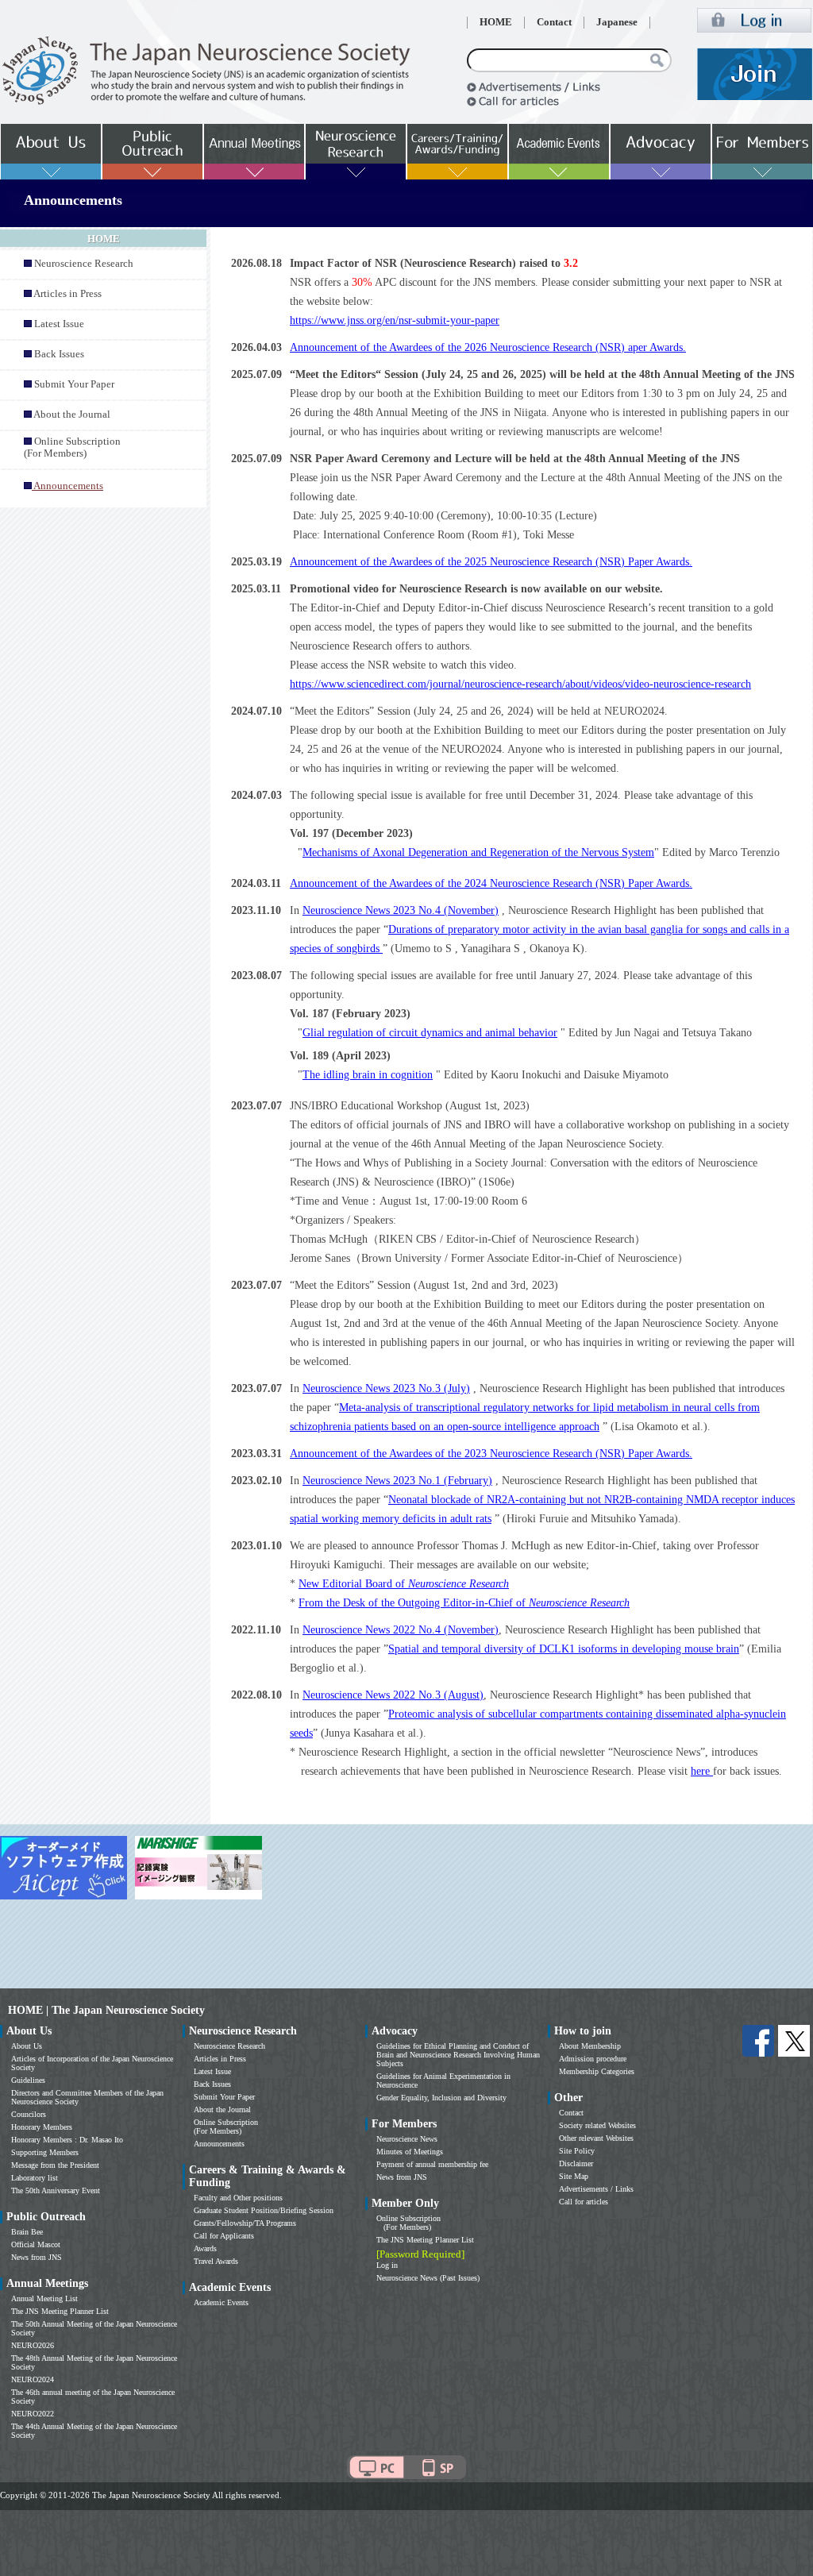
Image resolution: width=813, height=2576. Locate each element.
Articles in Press (67, 294)
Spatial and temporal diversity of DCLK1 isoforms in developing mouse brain (564, 1649)
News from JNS (37, 2257)
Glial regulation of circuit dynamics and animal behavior (430, 1033)
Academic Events (221, 2302)
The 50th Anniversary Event (56, 2190)
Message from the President (55, 2165)
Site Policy (577, 2151)
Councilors (29, 2114)
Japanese (617, 22)
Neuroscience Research (84, 264)
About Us (27, 2046)
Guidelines (28, 2080)
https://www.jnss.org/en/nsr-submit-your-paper (395, 320)
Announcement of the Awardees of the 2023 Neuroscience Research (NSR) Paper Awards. (491, 1454)
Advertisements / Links (596, 2189)
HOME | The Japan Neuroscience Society (106, 2010)
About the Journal (72, 415)
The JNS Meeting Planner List (60, 2311)
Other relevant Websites (596, 2138)
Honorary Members (42, 2127)
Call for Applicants (224, 2236)
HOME (496, 22)
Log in (387, 2265)
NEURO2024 (33, 2379)
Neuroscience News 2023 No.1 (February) (397, 1481)
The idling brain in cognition (368, 1075)
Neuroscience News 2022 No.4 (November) (401, 1630)
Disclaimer (576, 2163)
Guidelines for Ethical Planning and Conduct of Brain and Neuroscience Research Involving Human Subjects (458, 2055)
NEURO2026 (33, 2345)
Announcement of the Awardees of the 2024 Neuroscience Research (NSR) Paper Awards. (491, 883)
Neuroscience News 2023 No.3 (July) (386, 1388)
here (702, 1771)
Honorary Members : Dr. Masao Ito (67, 2140)
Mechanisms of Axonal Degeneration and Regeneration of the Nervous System (478, 852)
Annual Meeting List (44, 2298)
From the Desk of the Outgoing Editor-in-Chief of (464, 1603)
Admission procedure (593, 2059)
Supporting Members (45, 2152)
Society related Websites (597, 2125)
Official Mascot (36, 2244)
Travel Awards (216, 2261)
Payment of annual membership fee (432, 2164)
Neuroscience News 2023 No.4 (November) (401, 910)
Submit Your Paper (74, 384)
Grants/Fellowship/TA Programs (245, 2223)
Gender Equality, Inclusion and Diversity (441, 2098)
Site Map (574, 2176)
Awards (205, 2248)
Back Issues (59, 354)
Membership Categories (597, 2071)
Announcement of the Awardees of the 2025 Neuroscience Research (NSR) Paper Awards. (491, 562)
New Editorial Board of (404, 1584)
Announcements (219, 2144)
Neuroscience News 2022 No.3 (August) (393, 1695)
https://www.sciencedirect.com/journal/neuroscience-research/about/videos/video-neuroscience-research (520, 684)
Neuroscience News (407, 2139)
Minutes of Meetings (410, 2152)
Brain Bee (27, 2232)
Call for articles (584, 2202)
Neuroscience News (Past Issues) (428, 2278)
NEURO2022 (33, 2414)
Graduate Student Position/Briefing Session (264, 2210)
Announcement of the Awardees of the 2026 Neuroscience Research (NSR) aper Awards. (488, 347)
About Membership (590, 2046)
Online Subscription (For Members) (72, 447)
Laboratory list (35, 2178)
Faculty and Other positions (238, 2198)
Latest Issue (59, 324)
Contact (554, 22)
